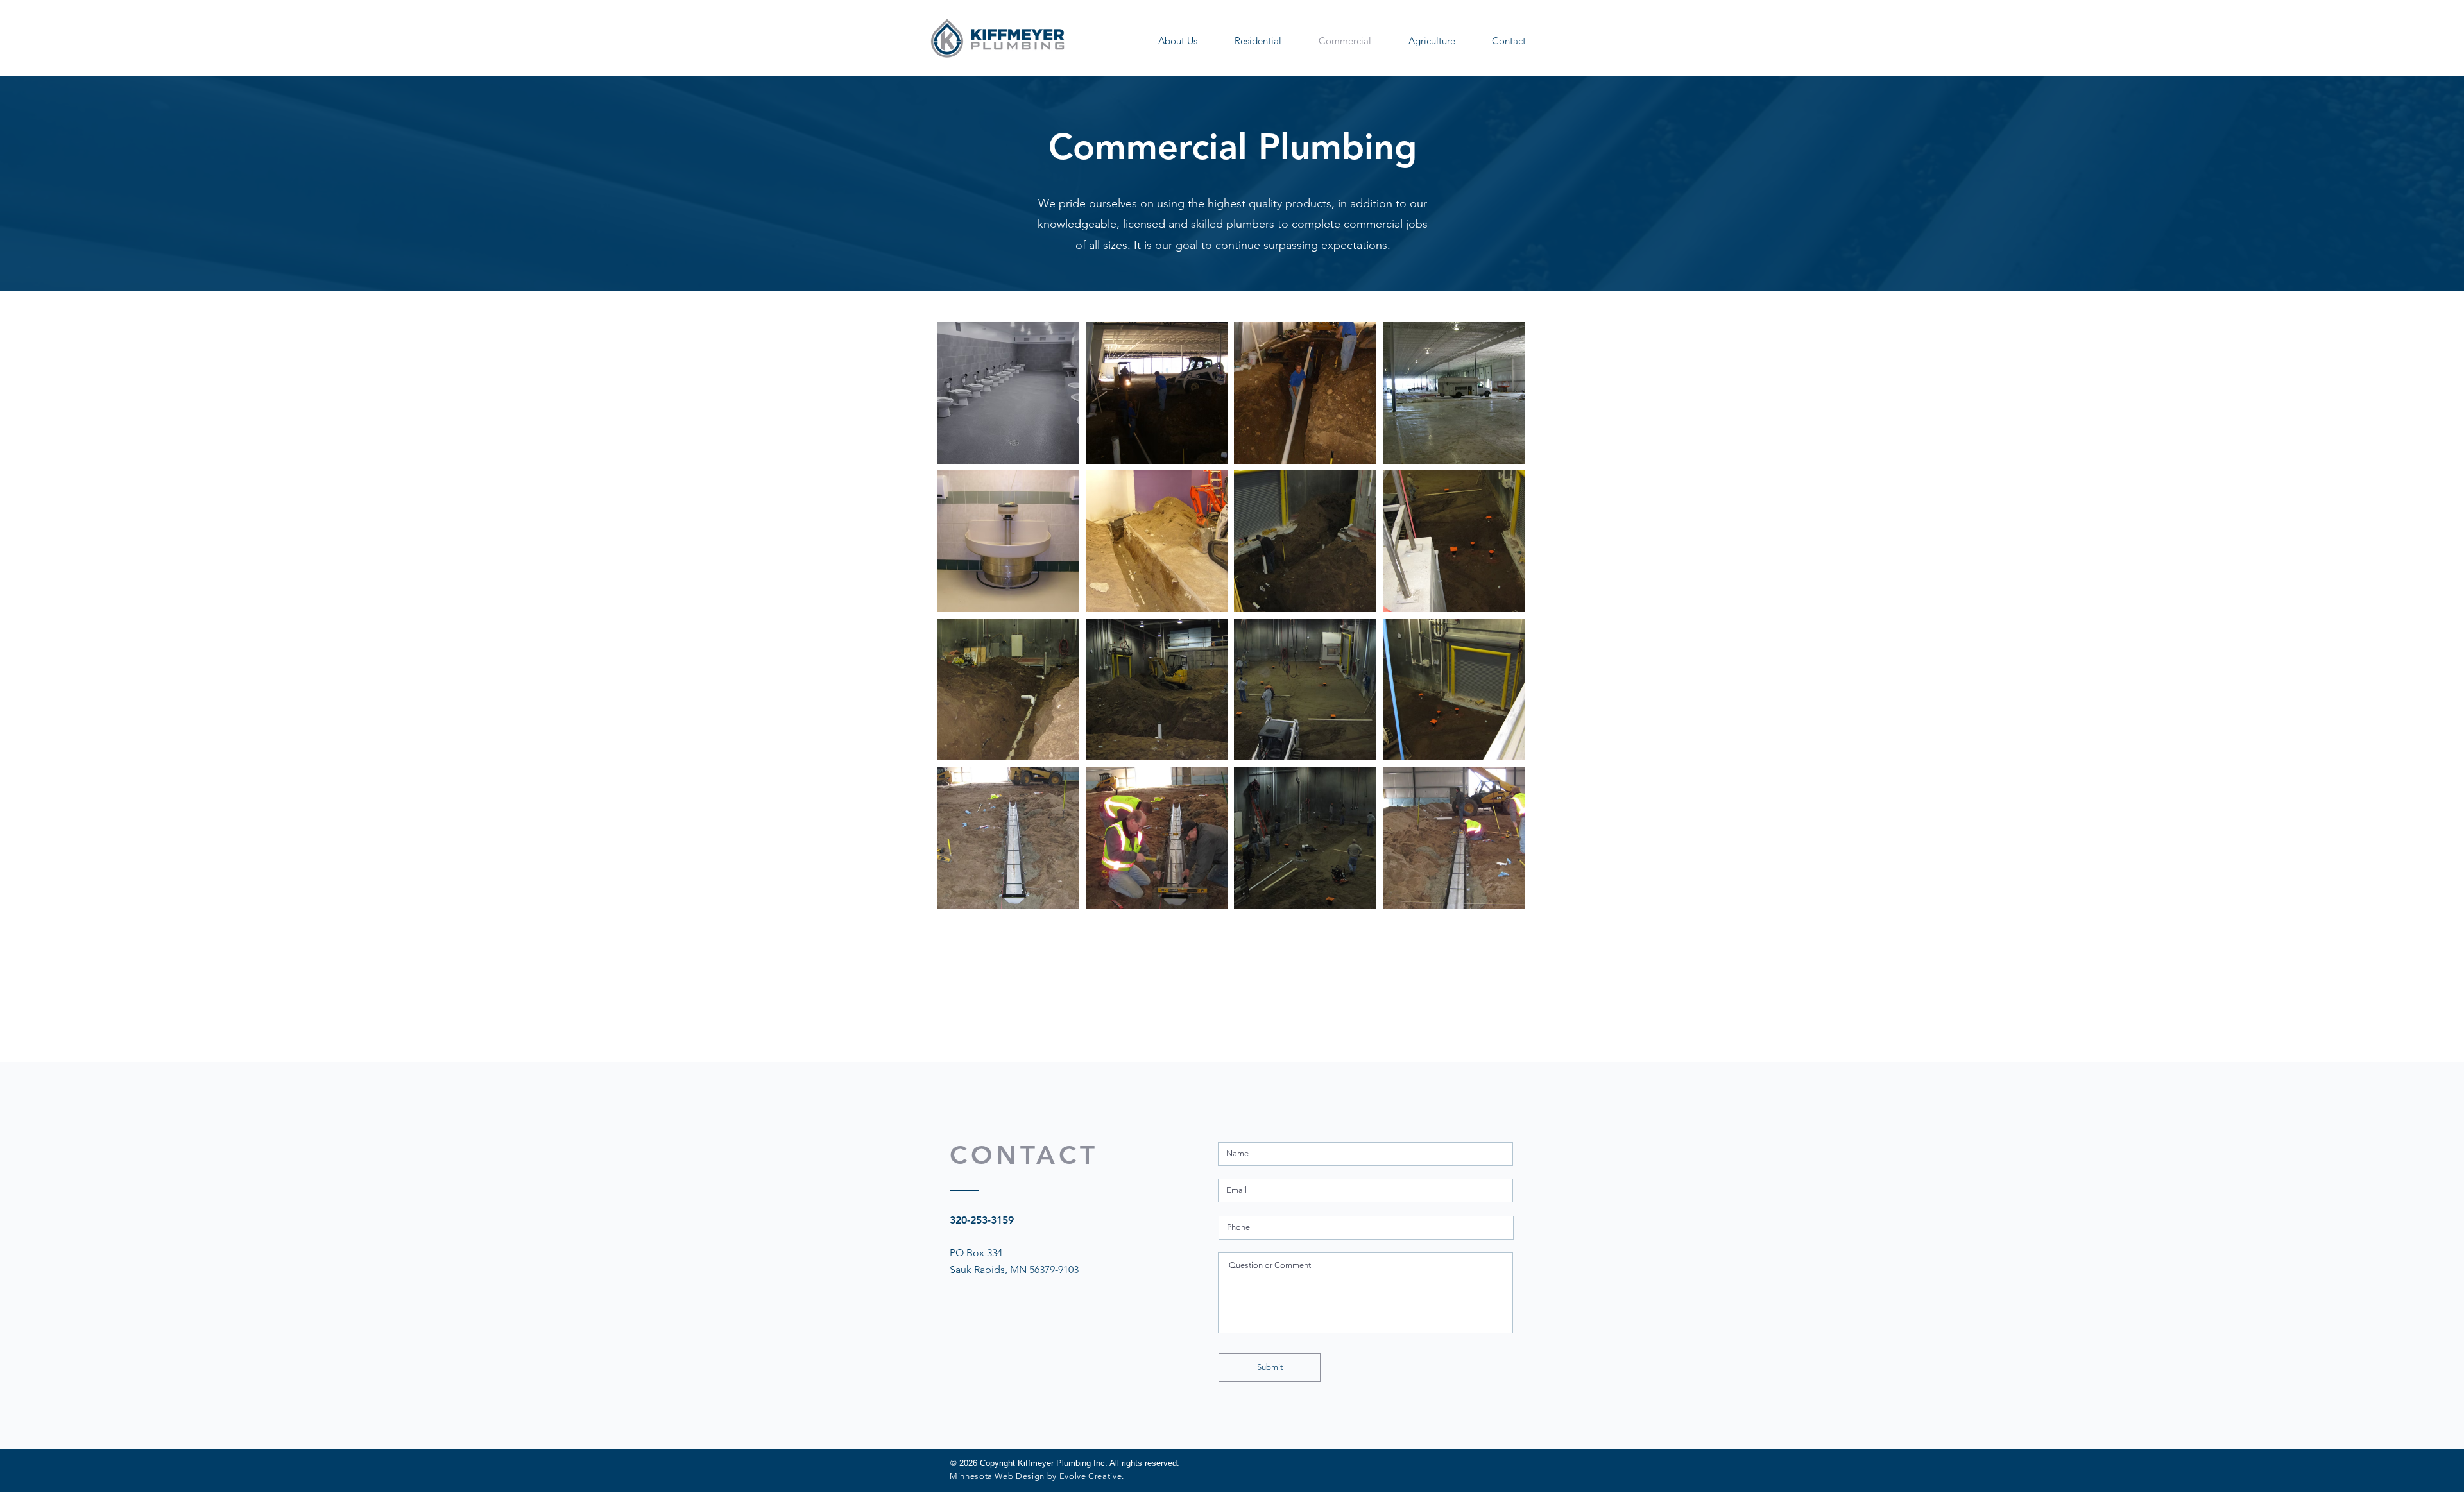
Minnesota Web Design (997, 1476)
